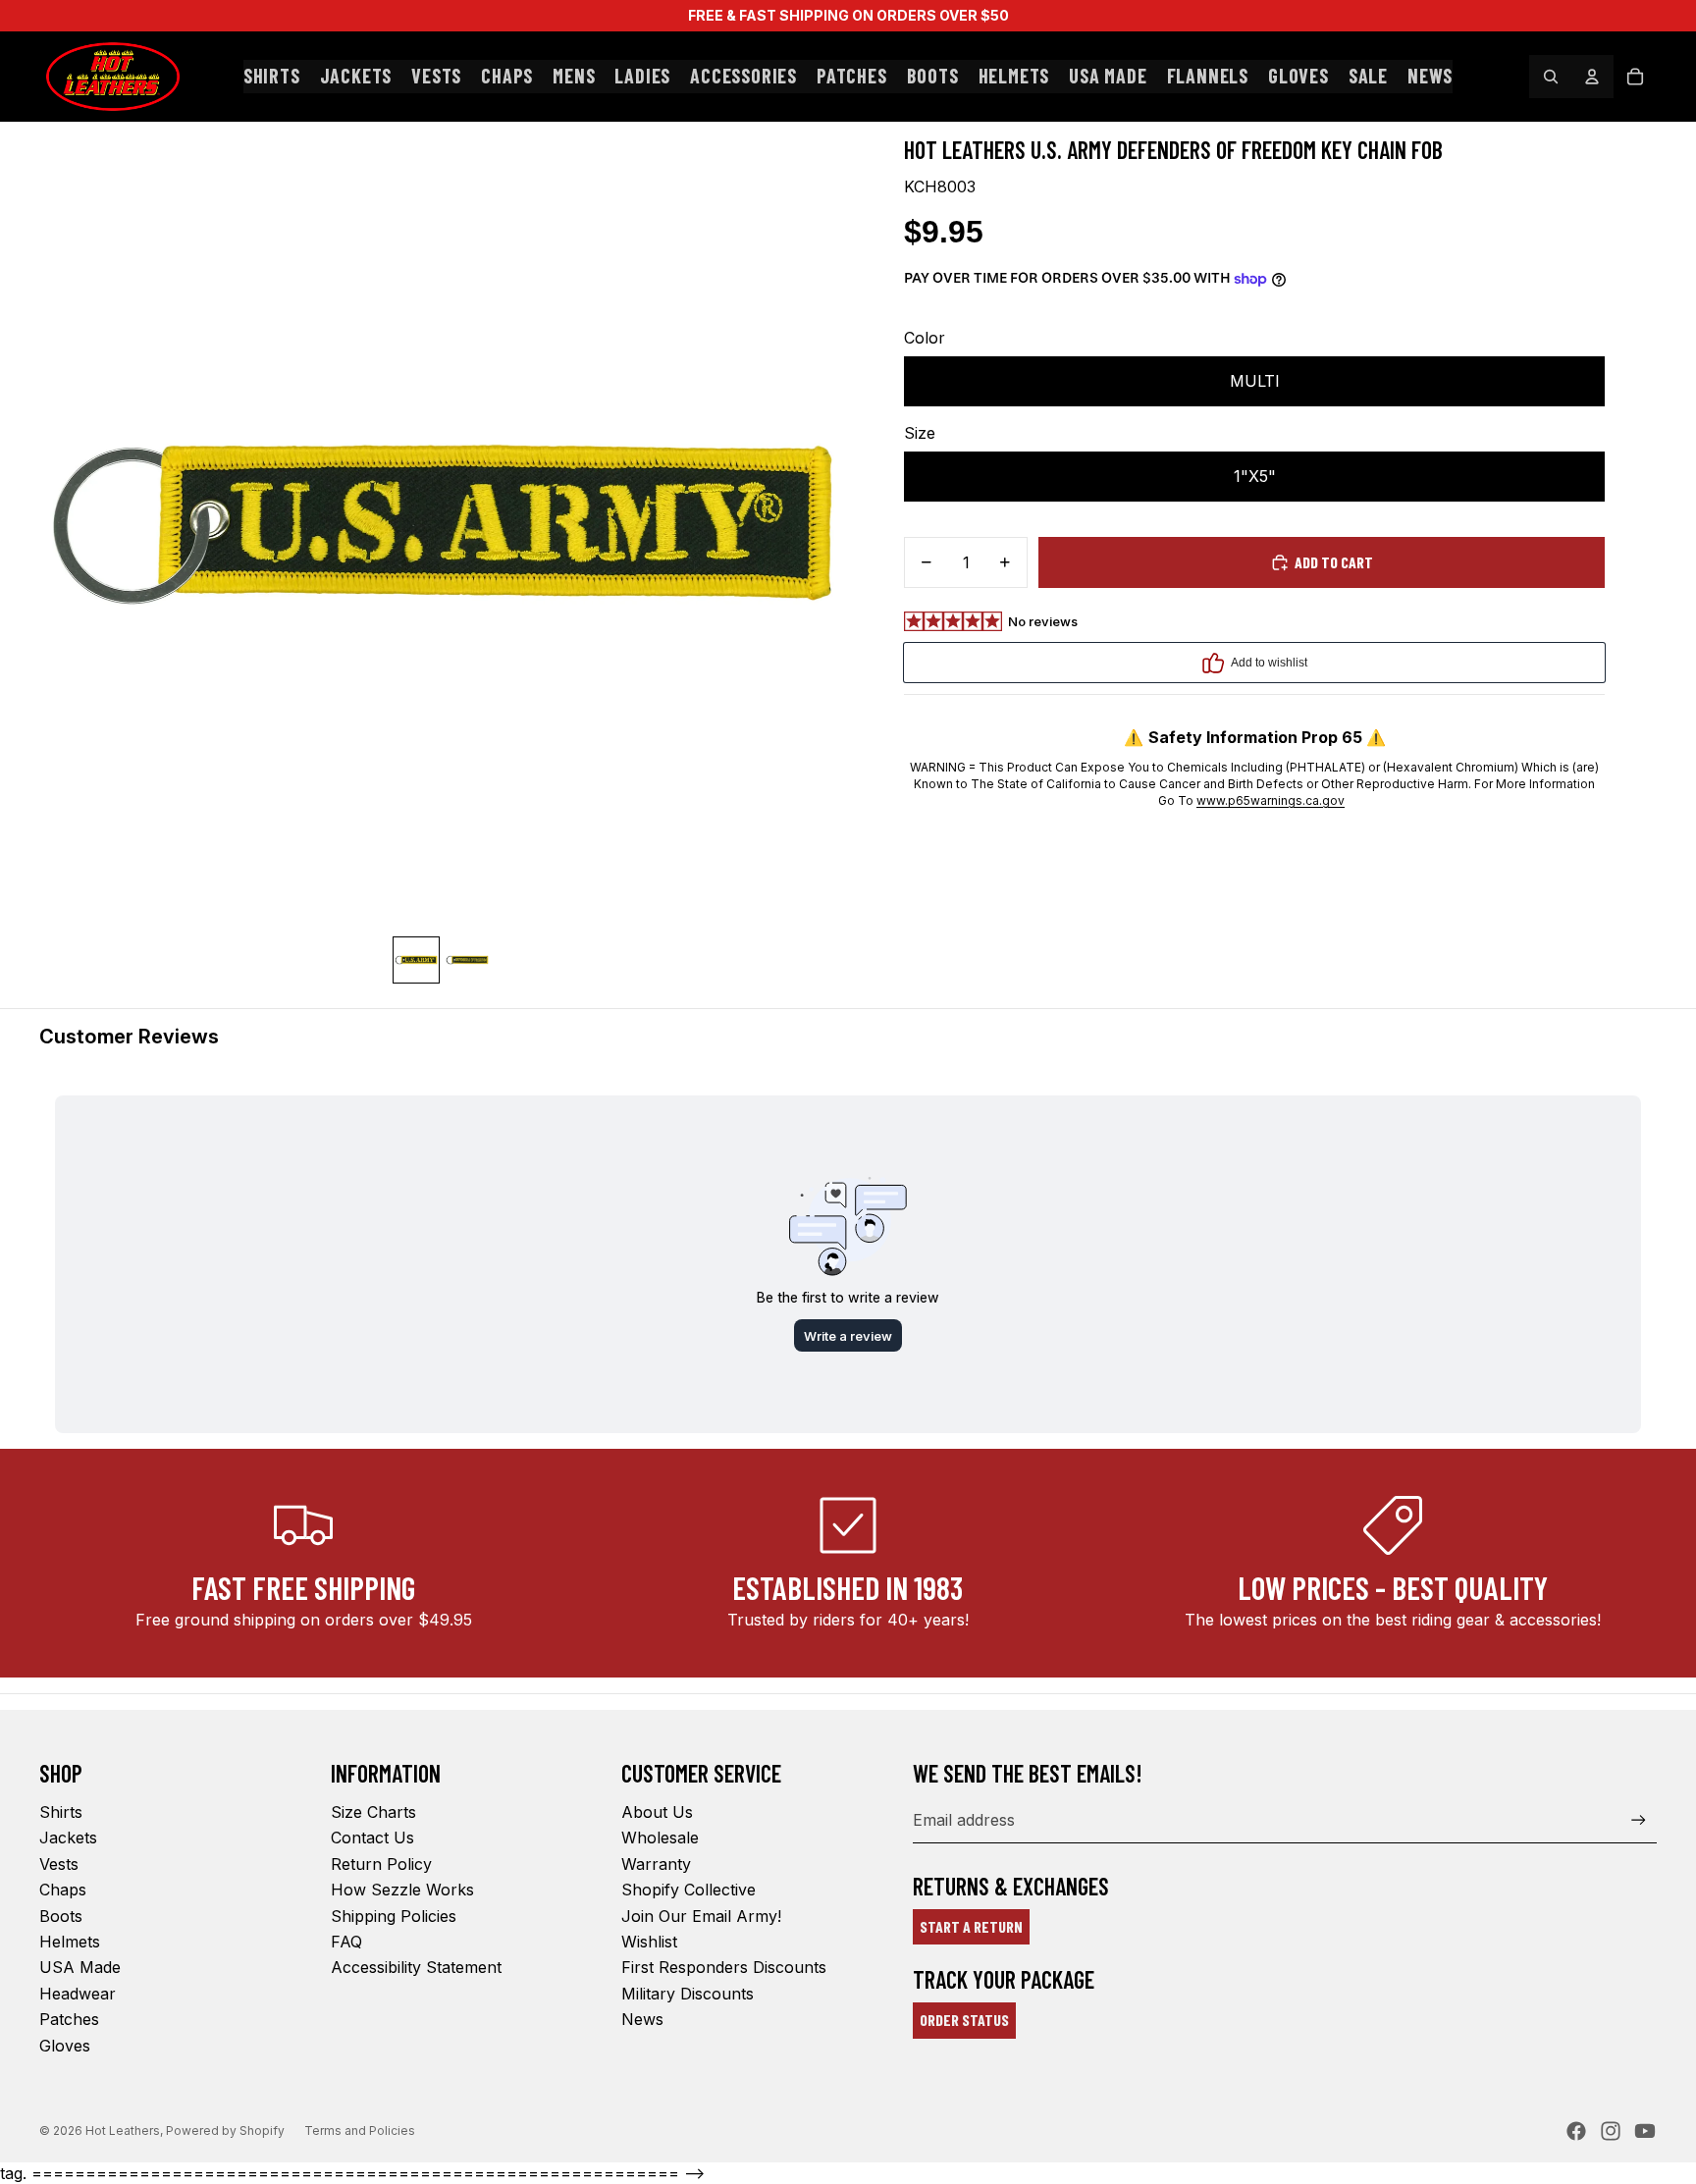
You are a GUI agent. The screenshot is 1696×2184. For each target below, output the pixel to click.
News (642, 2019)
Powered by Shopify (225, 2131)
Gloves (65, 2046)
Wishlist (649, 1942)
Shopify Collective (689, 1890)
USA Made (80, 1967)
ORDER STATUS (964, 2020)
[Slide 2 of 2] (467, 960)
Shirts (61, 1812)
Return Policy (381, 1864)
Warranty (656, 1864)
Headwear (78, 1994)
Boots (61, 1916)
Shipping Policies (394, 1916)
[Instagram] (1611, 2131)
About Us (657, 1812)
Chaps (63, 1890)
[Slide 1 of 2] (416, 960)
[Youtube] (1645, 2131)
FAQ (346, 1942)
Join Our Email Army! (701, 1916)
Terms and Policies (360, 2131)
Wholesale (660, 1838)
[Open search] (1551, 77)
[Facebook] (1576, 2131)
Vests (59, 1864)
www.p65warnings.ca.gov (1271, 800)
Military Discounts (688, 1994)
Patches (69, 2019)
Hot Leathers (123, 2131)
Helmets (70, 1942)
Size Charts (373, 1812)
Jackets (68, 1838)
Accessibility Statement (416, 1967)
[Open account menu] (1592, 77)
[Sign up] (1639, 1820)
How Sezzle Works (402, 1890)
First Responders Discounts (724, 1967)
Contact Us (372, 1838)
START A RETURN (971, 1926)
